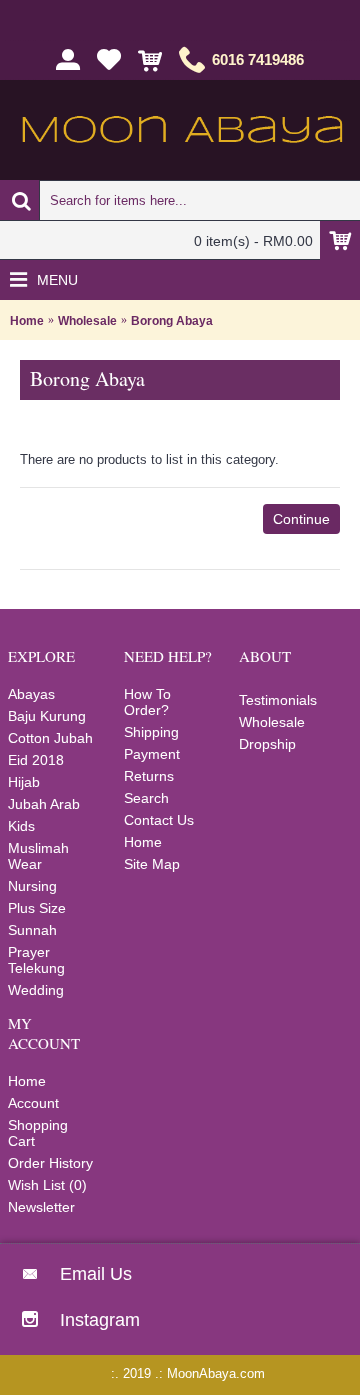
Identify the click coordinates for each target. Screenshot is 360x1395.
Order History (50, 1163)
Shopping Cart (38, 1133)
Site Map (152, 864)
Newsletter (41, 1207)
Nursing (32, 886)
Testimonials (278, 700)
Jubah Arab (44, 804)
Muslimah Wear (38, 856)
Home (27, 321)
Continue (301, 519)
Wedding (36, 990)
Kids (21, 826)
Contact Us (159, 820)
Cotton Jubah (50, 738)
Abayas (31, 694)
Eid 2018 (36, 760)
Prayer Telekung (36, 960)
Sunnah (32, 930)
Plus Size (37, 908)
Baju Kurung (47, 716)
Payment (152, 754)
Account (33, 1103)
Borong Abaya (172, 321)
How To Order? (147, 702)
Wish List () (47, 1185)
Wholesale (87, 321)
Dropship (267, 744)
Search (146, 798)
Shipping (151, 732)
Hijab (24, 782)
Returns (149, 776)
